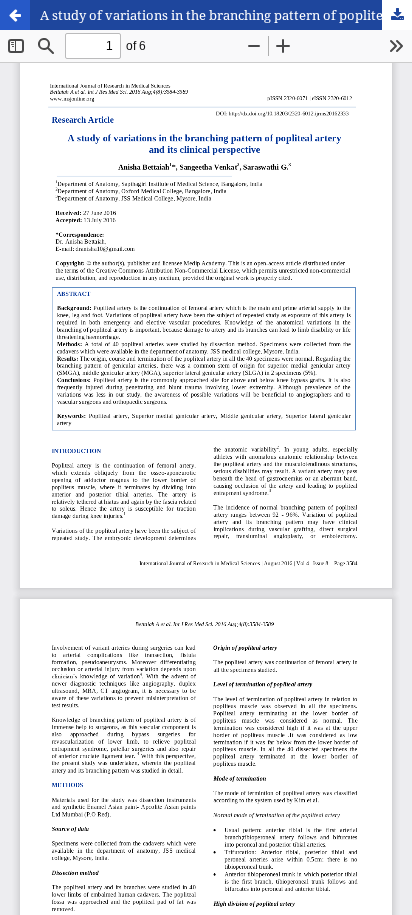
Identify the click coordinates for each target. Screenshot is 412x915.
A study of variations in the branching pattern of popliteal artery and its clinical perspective (226, 15)
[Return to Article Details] (15, 15)
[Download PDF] (397, 15)
